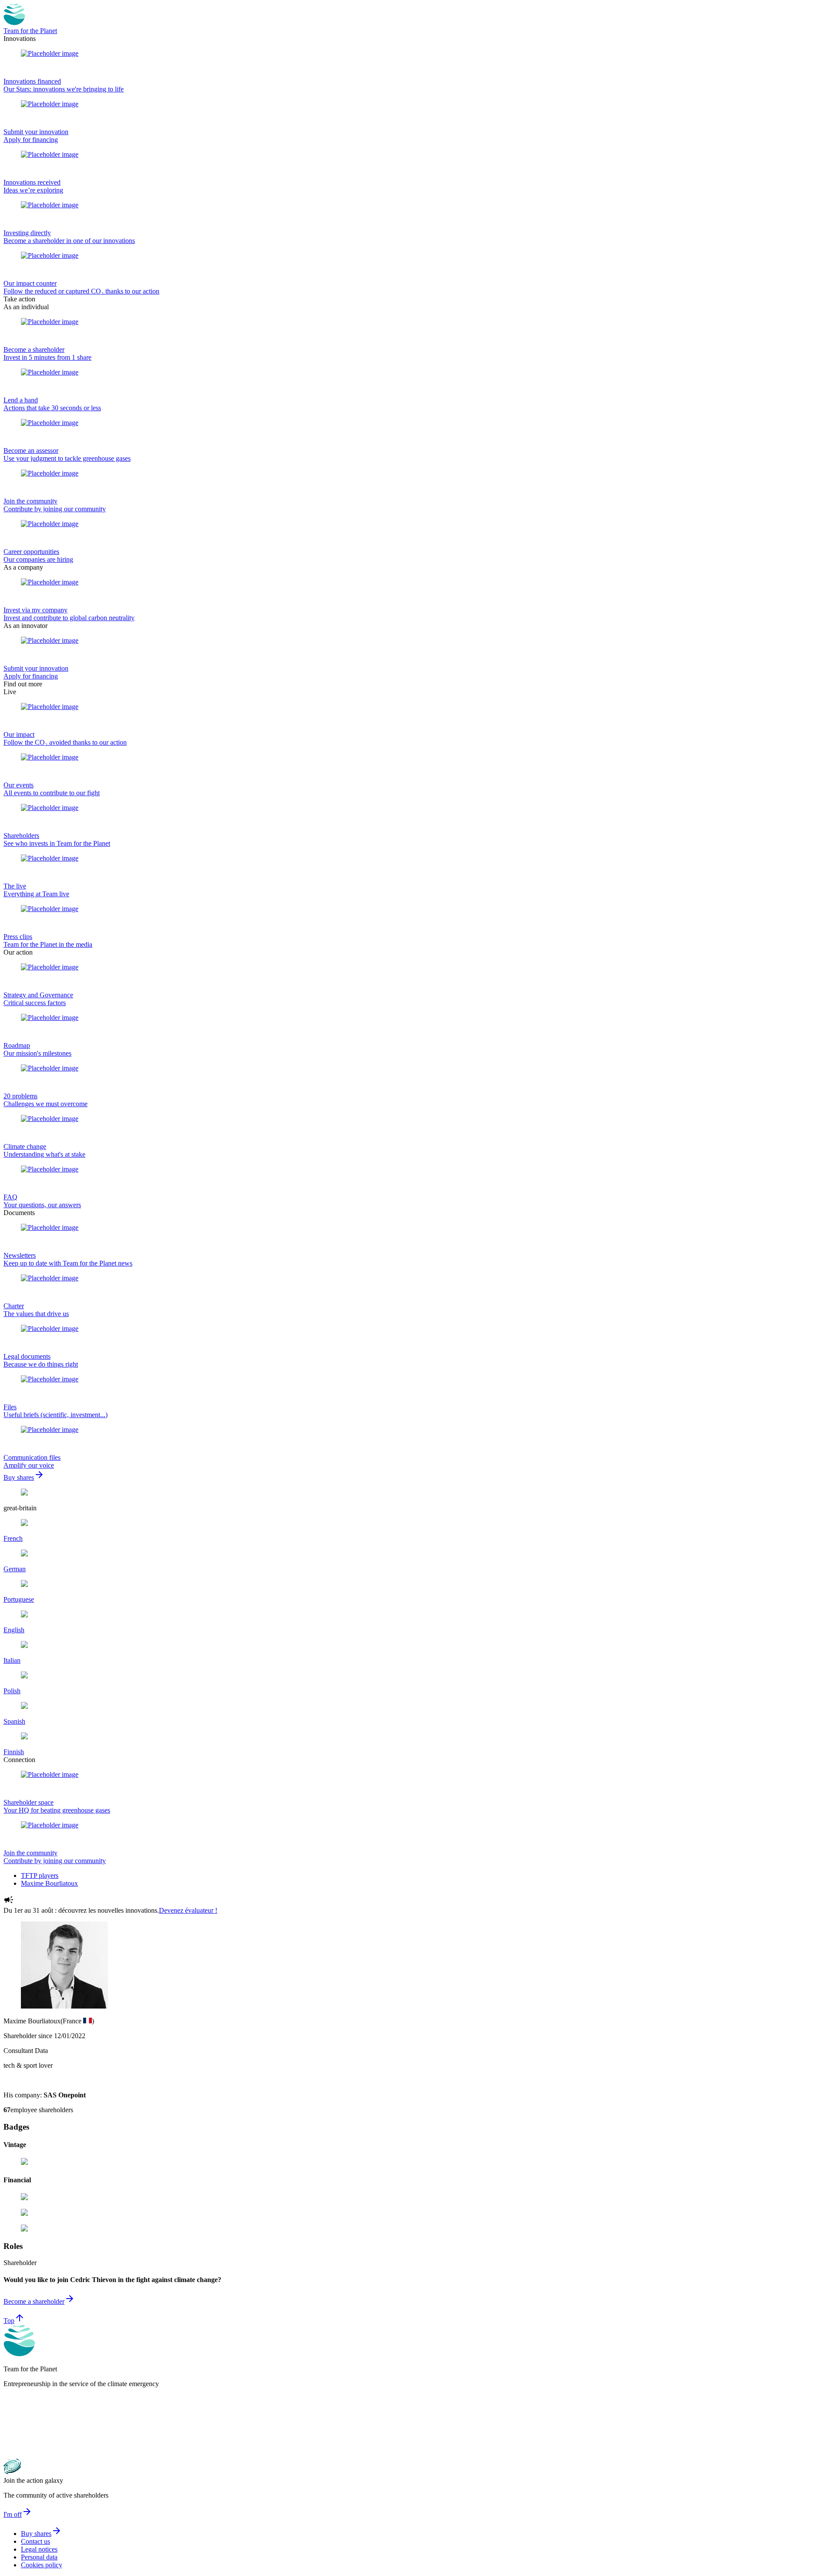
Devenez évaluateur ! (188, 1910)
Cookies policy (42, 2565)
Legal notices (39, 2549)
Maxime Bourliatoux (49, 1883)
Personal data (39, 2557)
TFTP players (40, 1875)
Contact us (35, 2541)
